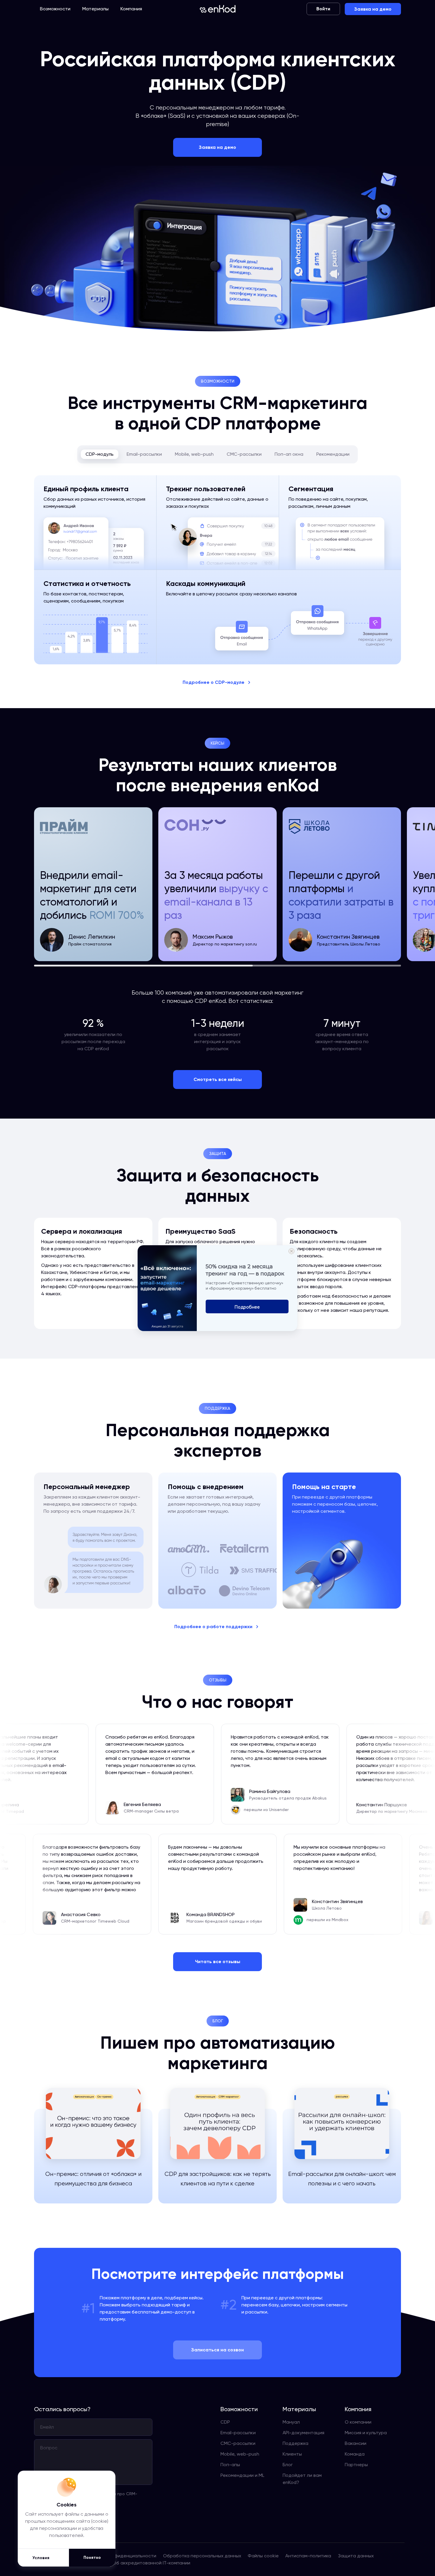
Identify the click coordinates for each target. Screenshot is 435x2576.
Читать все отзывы (218, 1962)
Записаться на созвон (217, 2350)
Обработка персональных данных (202, 2556)
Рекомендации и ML (242, 2475)
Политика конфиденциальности (120, 2556)
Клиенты (292, 2454)
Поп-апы (230, 2465)
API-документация (303, 2433)
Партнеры (356, 2465)
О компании (358, 2422)
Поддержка (295, 2443)
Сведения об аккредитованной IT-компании (140, 2563)
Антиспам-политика (308, 2556)
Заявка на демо (217, 147)
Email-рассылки (238, 2433)
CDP (225, 2422)
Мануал (291, 2422)
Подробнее (247, 1307)
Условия (41, 2558)
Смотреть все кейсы (218, 1079)
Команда (355, 2454)
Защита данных (356, 2556)
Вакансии (356, 2443)
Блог (288, 2465)
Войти (323, 9)
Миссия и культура (366, 2433)
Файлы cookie (263, 2556)
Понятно (92, 2558)
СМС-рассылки (238, 2443)
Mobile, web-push (240, 2454)
